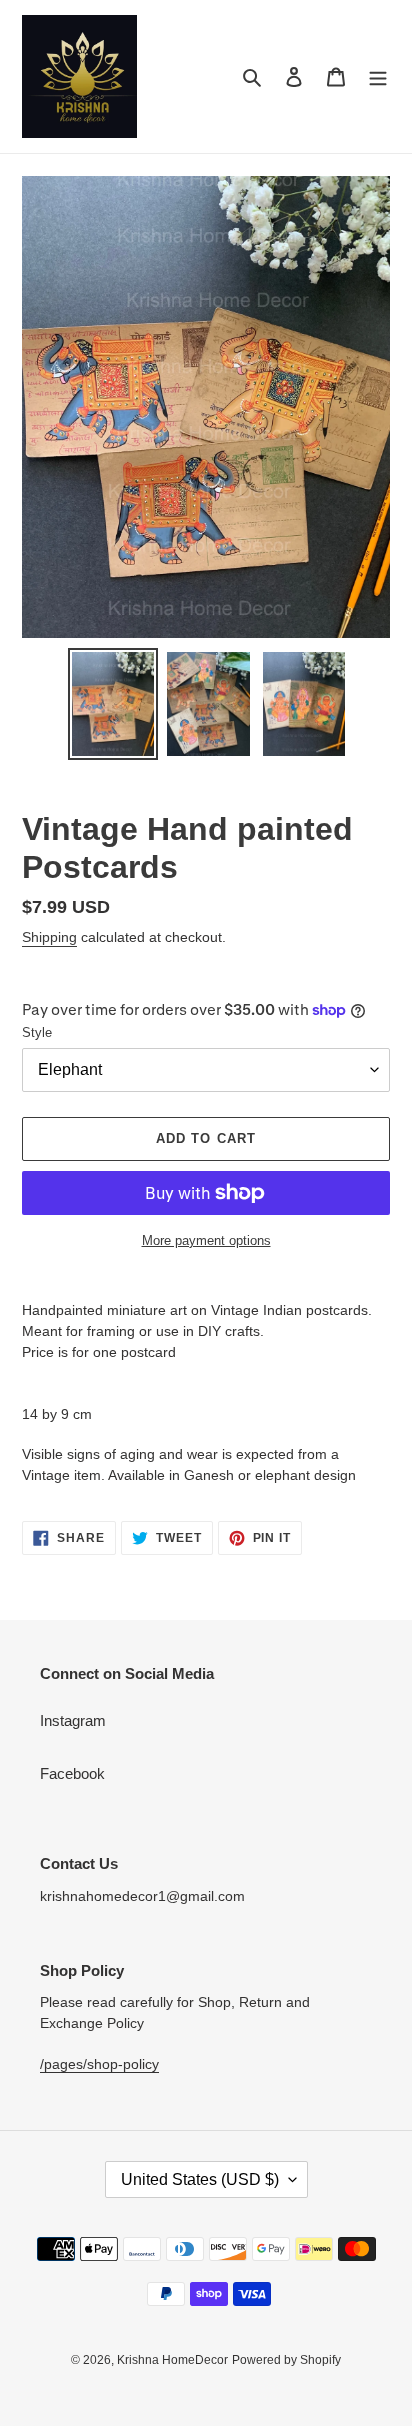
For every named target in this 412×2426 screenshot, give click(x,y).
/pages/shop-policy (99, 2064)
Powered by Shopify (286, 2360)
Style (37, 1032)
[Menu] (378, 76)
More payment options (206, 1240)
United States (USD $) (200, 2179)
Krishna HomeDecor (172, 2360)
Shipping (49, 937)
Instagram (73, 1720)
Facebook (72, 1773)
